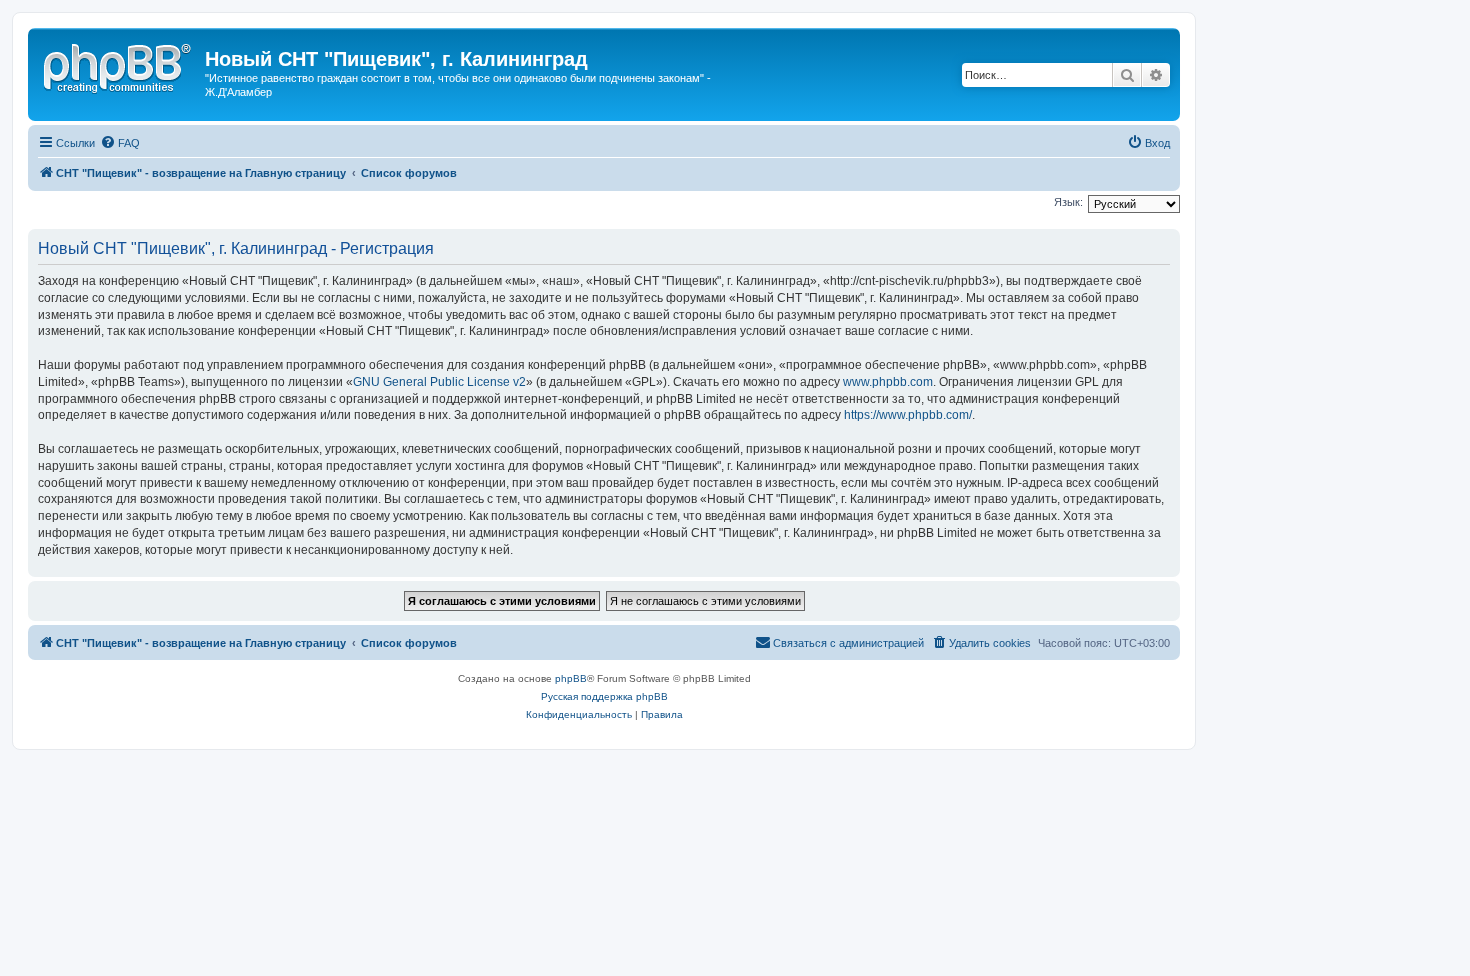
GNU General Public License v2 (439, 382)
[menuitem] (120, 143)
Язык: (1068, 202)
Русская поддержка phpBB (604, 696)
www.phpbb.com (888, 382)
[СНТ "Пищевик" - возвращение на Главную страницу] (119, 65)
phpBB (571, 678)
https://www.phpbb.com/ (908, 415)
